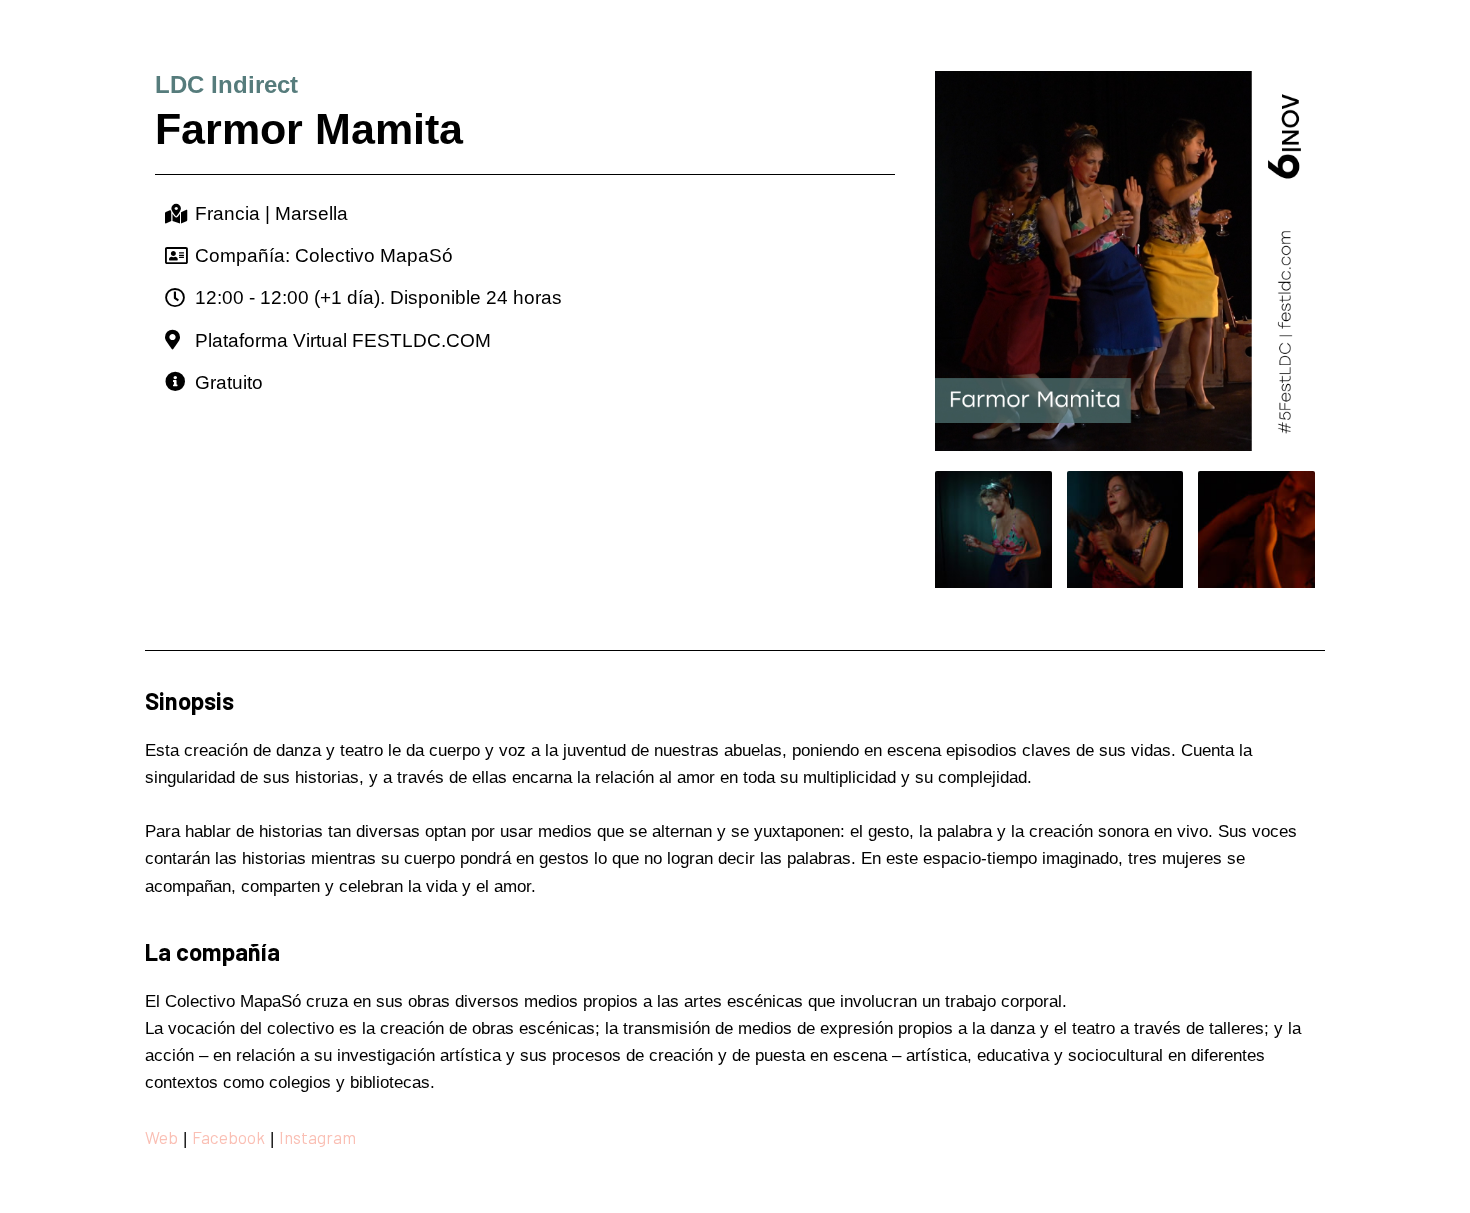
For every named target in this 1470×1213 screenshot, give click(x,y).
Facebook (228, 1137)
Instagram (319, 1137)
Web (161, 1137)
